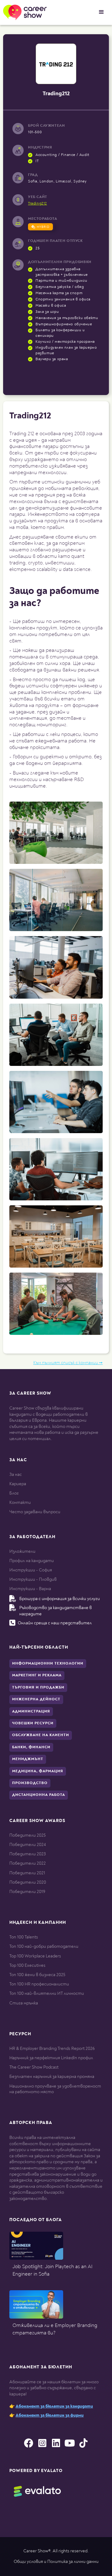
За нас (16, 1474)
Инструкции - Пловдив (33, 1579)
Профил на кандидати (32, 1561)
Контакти (20, 1502)
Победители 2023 (28, 1854)
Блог (14, 1493)
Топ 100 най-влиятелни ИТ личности (47, 1993)
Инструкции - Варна (30, 1589)
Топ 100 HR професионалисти (39, 1984)
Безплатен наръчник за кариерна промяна (52, 2077)
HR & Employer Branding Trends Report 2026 (52, 2049)
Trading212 (37, 204)
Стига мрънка (24, 2003)
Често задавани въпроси (35, 1512)
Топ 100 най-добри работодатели (44, 1946)
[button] (101, 12)
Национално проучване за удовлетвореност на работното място (55, 2089)
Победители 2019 (27, 1892)
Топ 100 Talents (24, 1937)
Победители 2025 (28, 1835)
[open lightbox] (56, 833)
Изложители (22, 1551)
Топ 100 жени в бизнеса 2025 (37, 1975)
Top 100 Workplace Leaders (35, 1956)
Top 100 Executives (27, 1965)
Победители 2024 (28, 1845)
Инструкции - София (31, 1570)
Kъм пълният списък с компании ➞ (68, 1363)
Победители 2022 (28, 1863)
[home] (23, 12)
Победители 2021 (27, 1873)
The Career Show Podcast (34, 2067)
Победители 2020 (28, 1882)
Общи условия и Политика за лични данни (56, 2562)
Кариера (18, 1484)
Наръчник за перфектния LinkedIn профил (51, 2058)
